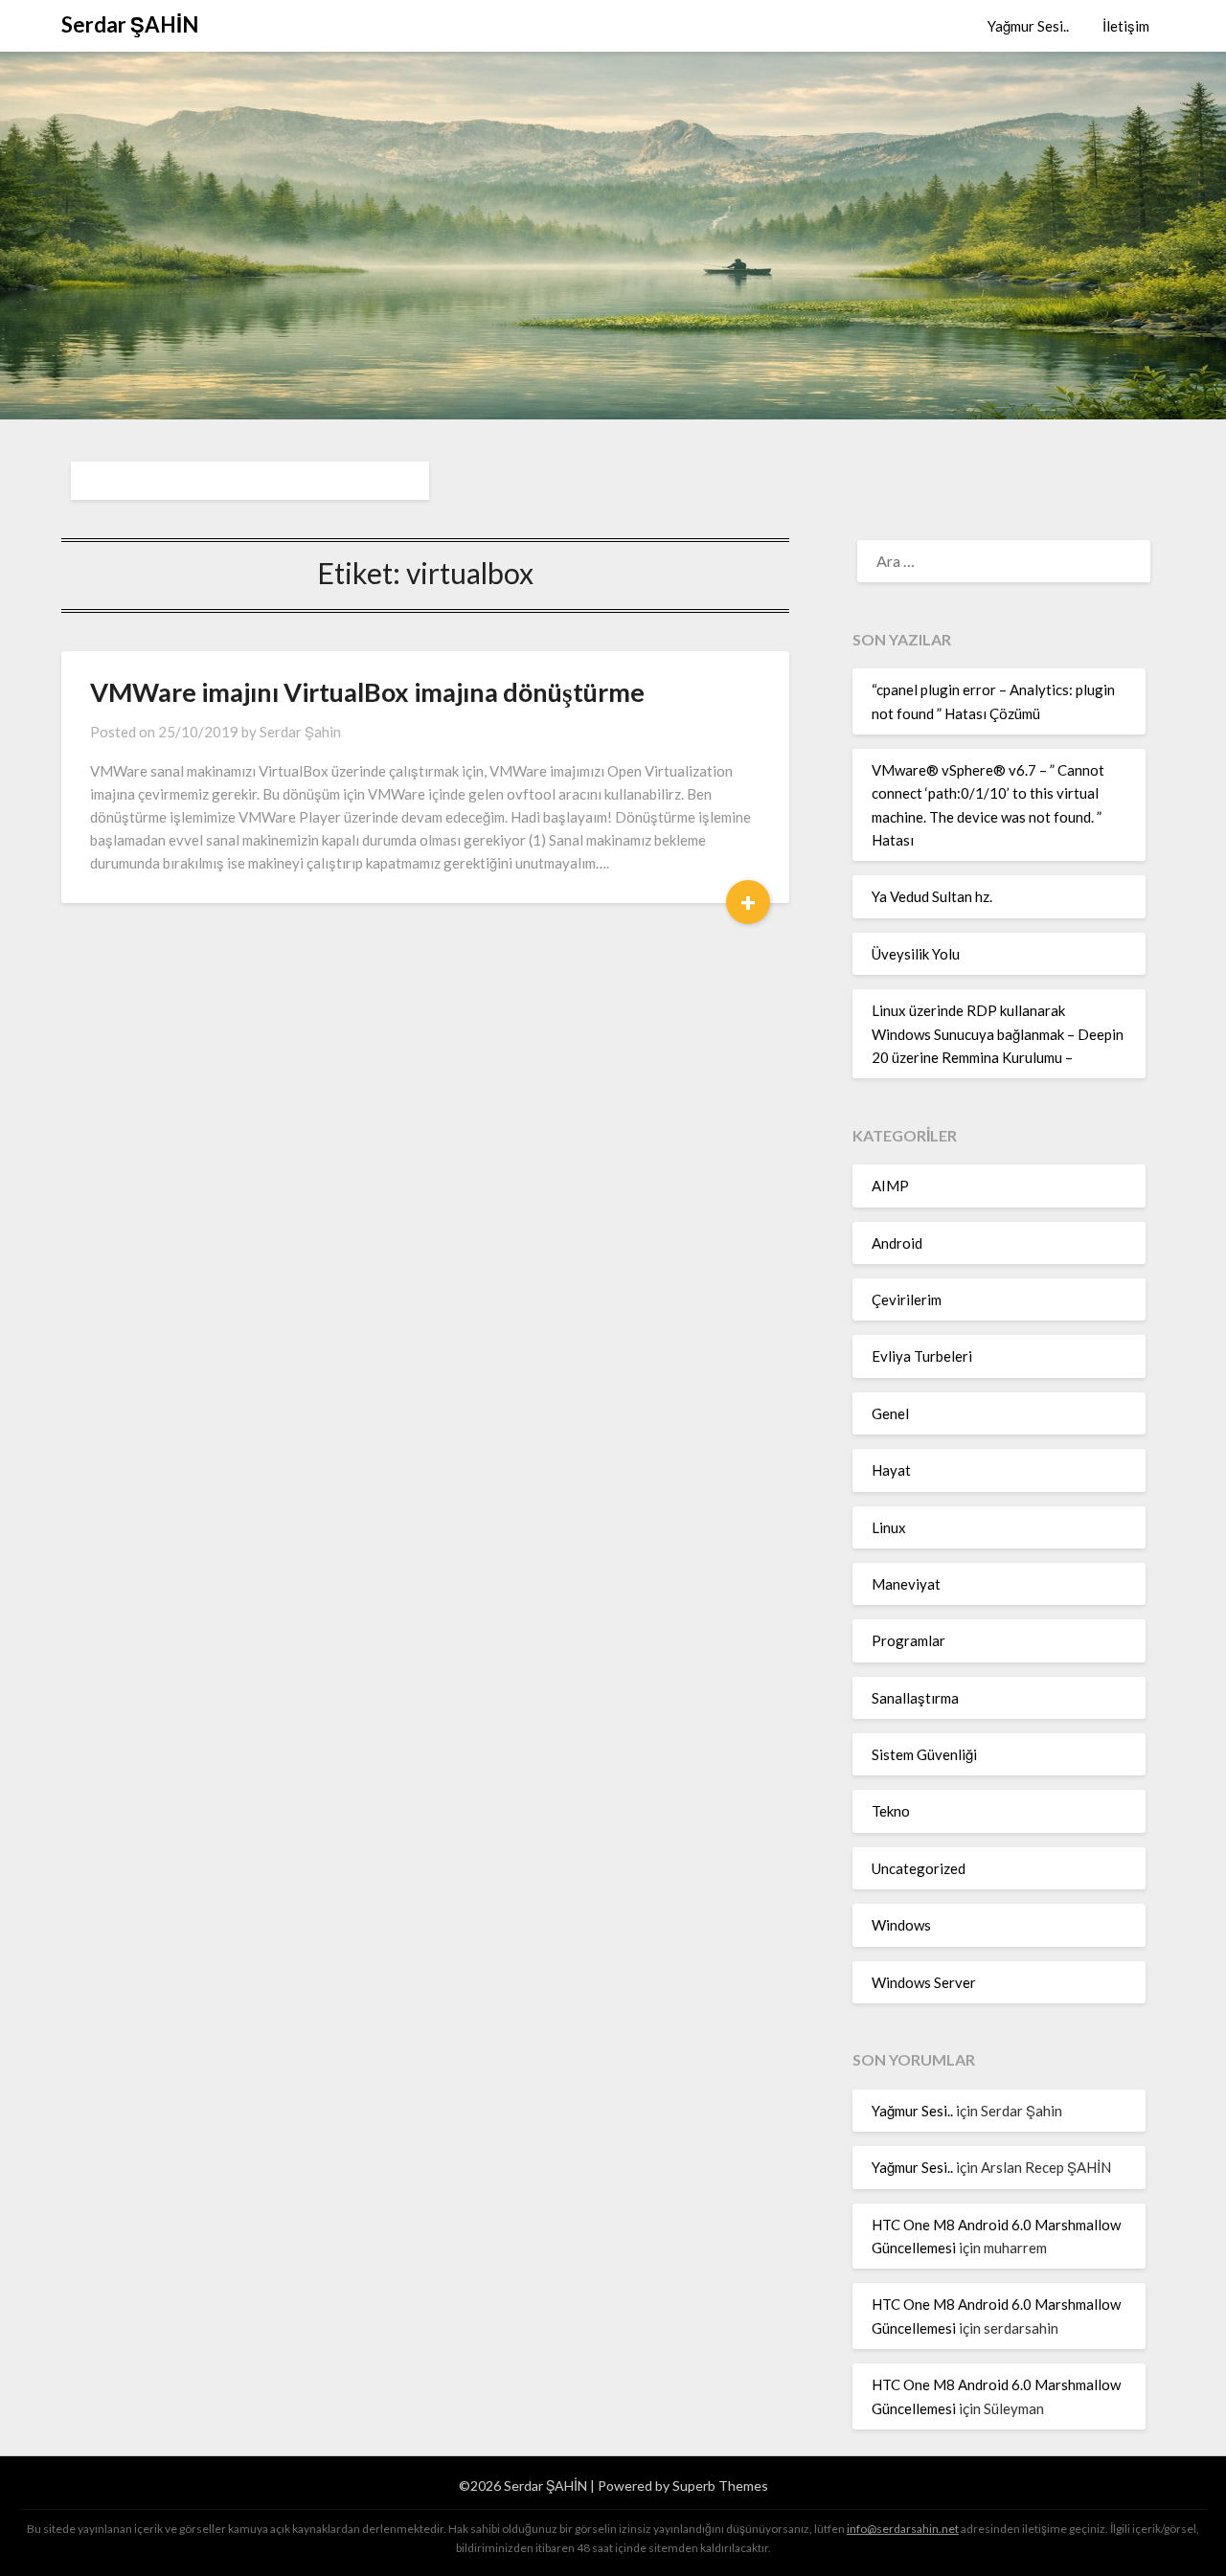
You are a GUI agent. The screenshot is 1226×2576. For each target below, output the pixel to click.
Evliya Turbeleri (922, 1356)
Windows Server (924, 1982)
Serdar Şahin (300, 732)
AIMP (890, 1186)
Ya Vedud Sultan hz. (932, 896)
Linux (889, 1527)
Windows (901, 1925)
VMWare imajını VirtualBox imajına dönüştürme (367, 692)
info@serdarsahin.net (903, 2529)
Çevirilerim (907, 1299)
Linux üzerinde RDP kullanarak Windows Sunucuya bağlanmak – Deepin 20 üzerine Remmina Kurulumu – (998, 1034)
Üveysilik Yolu (916, 954)
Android (897, 1243)
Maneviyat (906, 1584)
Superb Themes (720, 2486)
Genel (890, 1413)
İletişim (1126, 26)
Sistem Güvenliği (924, 1754)
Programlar (908, 1640)
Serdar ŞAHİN (130, 24)
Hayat (891, 1470)
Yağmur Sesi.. (1028, 26)
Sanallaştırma (915, 1698)
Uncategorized (919, 1868)
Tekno (891, 1811)
